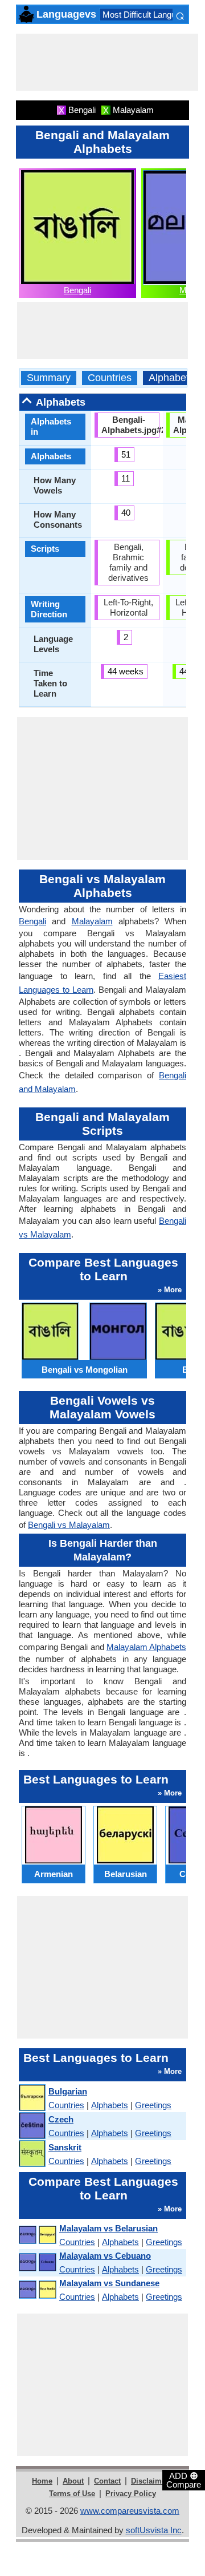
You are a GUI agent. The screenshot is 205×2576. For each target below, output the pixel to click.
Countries (110, 378)
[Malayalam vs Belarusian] (37, 2235)
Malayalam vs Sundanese (109, 2283)
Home (42, 2481)
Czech (61, 2119)
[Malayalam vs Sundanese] (37, 2290)
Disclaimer (150, 2481)
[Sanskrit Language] (32, 2154)
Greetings (153, 2105)
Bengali (77, 290)
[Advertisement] (107, 62)
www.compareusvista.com (130, 2511)
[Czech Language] (32, 2126)
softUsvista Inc (154, 2530)
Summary (49, 378)
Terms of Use (72, 2494)
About (73, 2481)
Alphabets (171, 378)
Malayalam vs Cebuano (105, 2256)
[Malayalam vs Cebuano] (37, 2262)
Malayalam (92, 921)
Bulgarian (68, 2091)
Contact (107, 2481)
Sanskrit (65, 2147)
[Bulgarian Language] (32, 2098)
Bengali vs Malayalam (69, 1525)
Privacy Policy (131, 2494)
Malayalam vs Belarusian (108, 2228)
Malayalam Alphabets (146, 1647)
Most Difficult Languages (148, 15)
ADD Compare (184, 2480)
